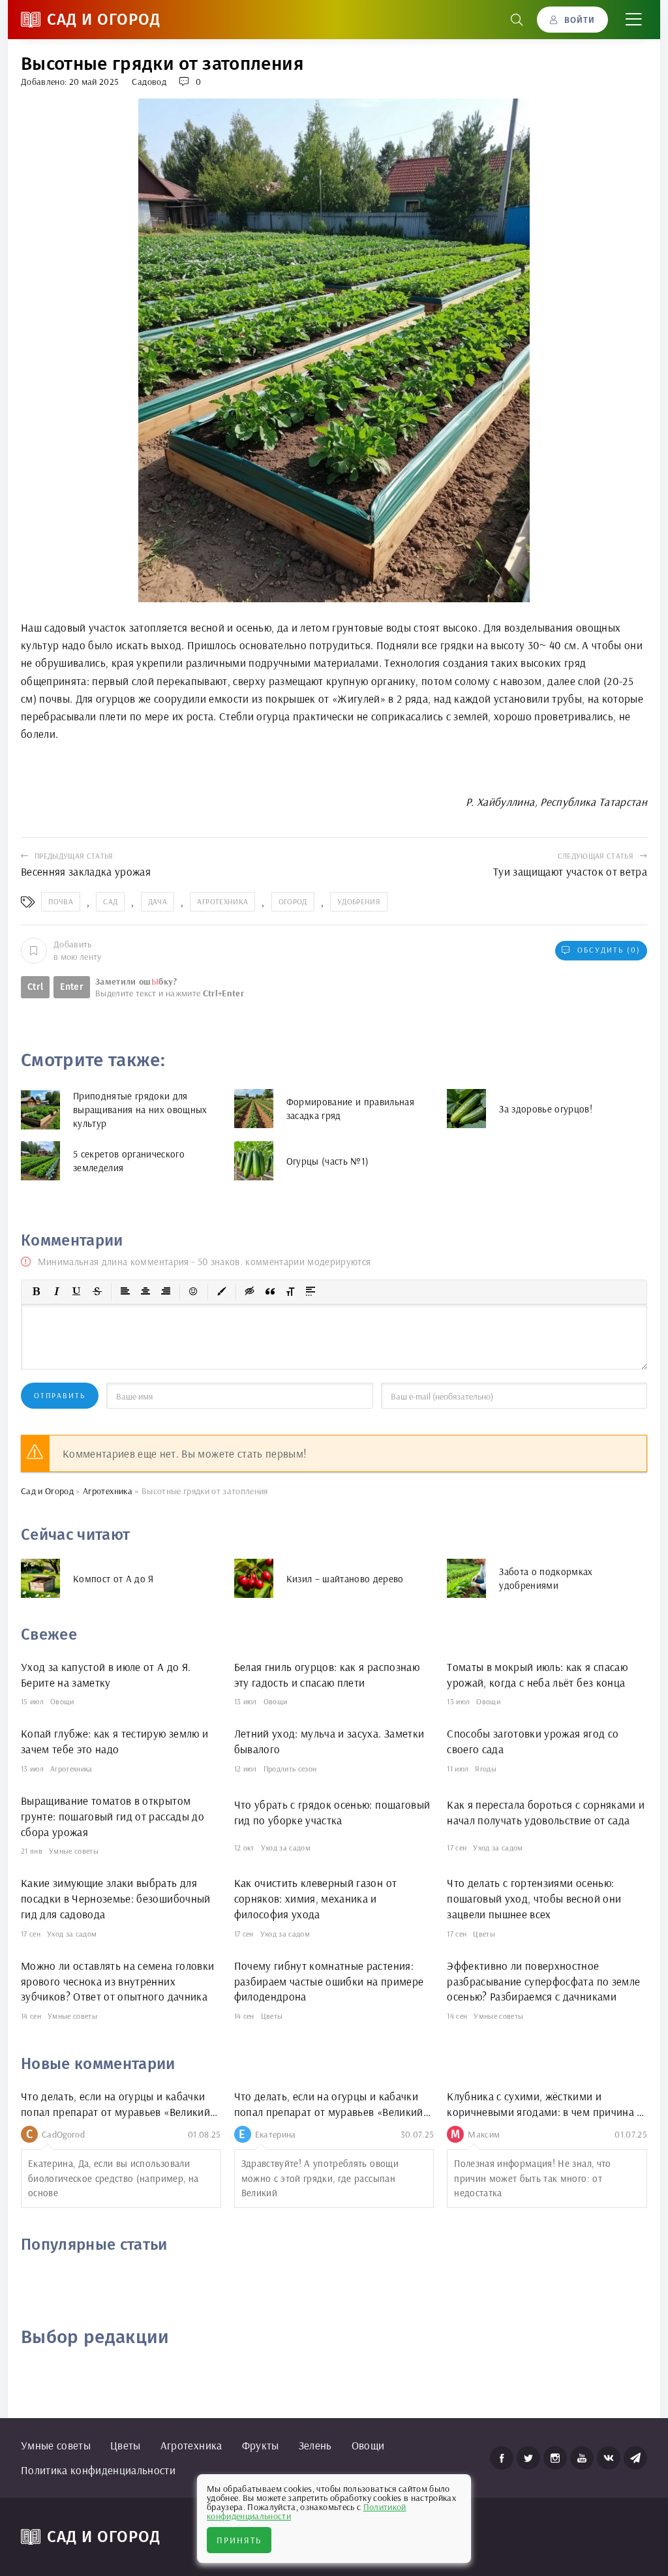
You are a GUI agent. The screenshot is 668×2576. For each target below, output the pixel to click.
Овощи (62, 1701)
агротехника (222, 901)
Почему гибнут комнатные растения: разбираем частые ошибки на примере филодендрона (329, 1981)
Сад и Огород (104, 20)
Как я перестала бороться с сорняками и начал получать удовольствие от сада (546, 1812)
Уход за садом (286, 1848)
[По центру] (145, 1292)
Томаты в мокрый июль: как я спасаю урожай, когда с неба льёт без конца (537, 1675)
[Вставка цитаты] (270, 1292)
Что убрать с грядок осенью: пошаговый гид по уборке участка (332, 1812)
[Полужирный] (37, 1292)
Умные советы (74, 1851)
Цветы (484, 1934)
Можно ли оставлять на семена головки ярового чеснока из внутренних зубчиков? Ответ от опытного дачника (117, 1981)
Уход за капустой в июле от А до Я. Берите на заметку (106, 1675)
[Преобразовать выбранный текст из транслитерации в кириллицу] (290, 1292)
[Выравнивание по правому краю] (166, 1292)
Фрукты (261, 2445)
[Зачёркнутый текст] (97, 1292)
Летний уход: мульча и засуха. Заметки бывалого (329, 1741)
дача (158, 901)
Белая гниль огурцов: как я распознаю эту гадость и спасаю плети (327, 1675)
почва (61, 901)
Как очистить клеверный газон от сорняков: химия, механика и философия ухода (316, 1898)
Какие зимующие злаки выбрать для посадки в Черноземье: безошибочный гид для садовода (116, 1898)
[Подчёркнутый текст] (77, 1292)
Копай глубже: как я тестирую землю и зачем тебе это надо (114, 1741)
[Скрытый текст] (250, 1292)
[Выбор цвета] (222, 1292)
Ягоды (486, 1769)
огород (293, 901)
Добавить (78, 950)
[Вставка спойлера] (311, 1292)
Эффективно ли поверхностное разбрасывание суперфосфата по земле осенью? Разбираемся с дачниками (543, 1981)
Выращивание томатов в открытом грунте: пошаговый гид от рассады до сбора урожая (113, 1816)
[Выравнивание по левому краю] (125, 1292)
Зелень (315, 2445)
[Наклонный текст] (57, 1292)
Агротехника (71, 1769)
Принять (239, 2540)
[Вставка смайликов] (194, 1292)
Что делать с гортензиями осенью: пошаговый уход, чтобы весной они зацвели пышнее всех (534, 1898)
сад (110, 901)
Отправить (60, 1395)
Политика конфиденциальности (98, 2470)
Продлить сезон (290, 1769)
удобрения (359, 901)
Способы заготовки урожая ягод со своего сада (533, 1741)
